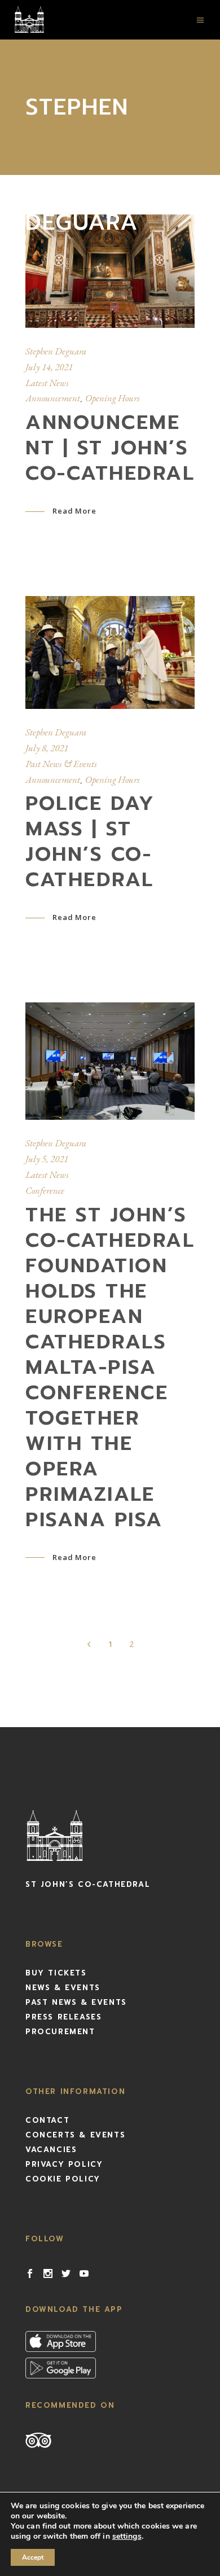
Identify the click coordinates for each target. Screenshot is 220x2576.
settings (127, 2536)
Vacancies (51, 2150)
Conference (45, 1190)
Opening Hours (113, 398)
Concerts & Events (75, 2135)
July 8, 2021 (47, 748)
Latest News (47, 383)
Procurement (60, 2032)
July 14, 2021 (49, 367)
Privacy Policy (64, 2164)
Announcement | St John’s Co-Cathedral (110, 448)
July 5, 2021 (47, 1159)
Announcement (53, 398)
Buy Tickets (56, 1973)
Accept (33, 2557)
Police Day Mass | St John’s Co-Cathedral (90, 842)
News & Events (63, 1988)
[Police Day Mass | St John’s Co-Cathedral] (110, 652)
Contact (47, 2120)
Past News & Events (61, 764)
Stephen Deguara (56, 351)
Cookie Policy (63, 2179)
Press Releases (63, 2017)
